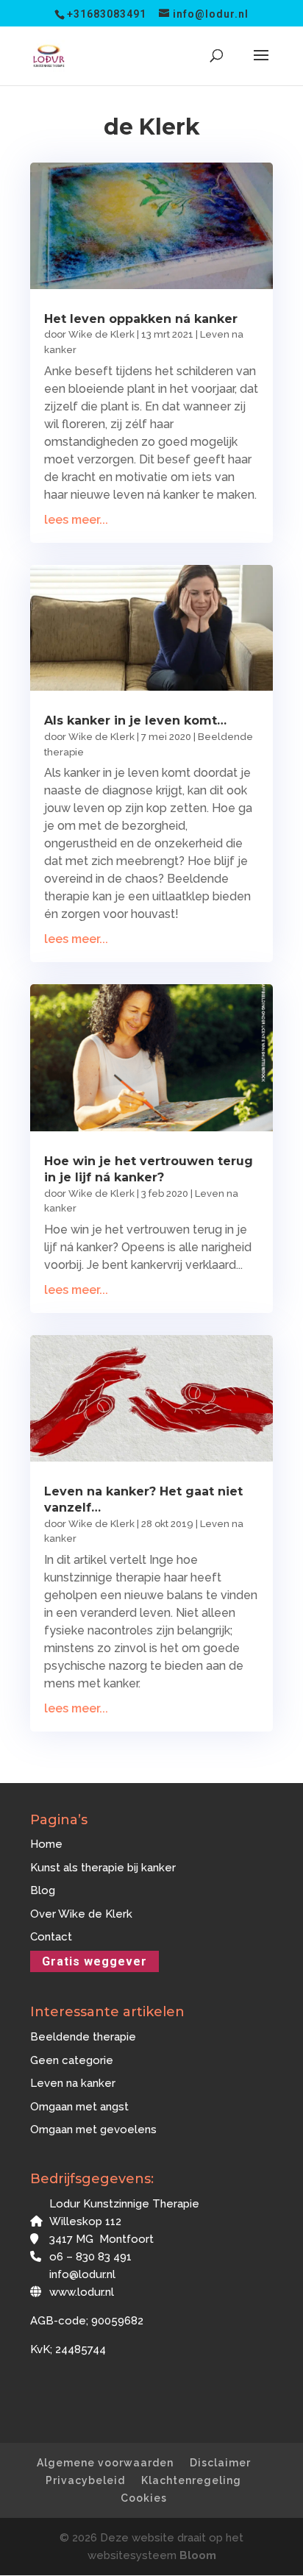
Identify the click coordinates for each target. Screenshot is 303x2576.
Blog (43, 1890)
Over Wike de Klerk (81, 1914)
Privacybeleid (85, 2480)
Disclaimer (220, 2463)
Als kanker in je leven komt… (135, 721)
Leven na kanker (73, 2083)
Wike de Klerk (101, 334)
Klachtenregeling (191, 2480)
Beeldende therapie (83, 2037)
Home (46, 1844)
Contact (51, 1937)
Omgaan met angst (79, 2107)
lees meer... (76, 520)
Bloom (198, 2555)
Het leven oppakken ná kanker (141, 319)
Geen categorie (72, 2060)
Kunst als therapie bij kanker (103, 1868)
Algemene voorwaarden (105, 2463)
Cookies (144, 2498)
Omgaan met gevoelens (93, 2130)
